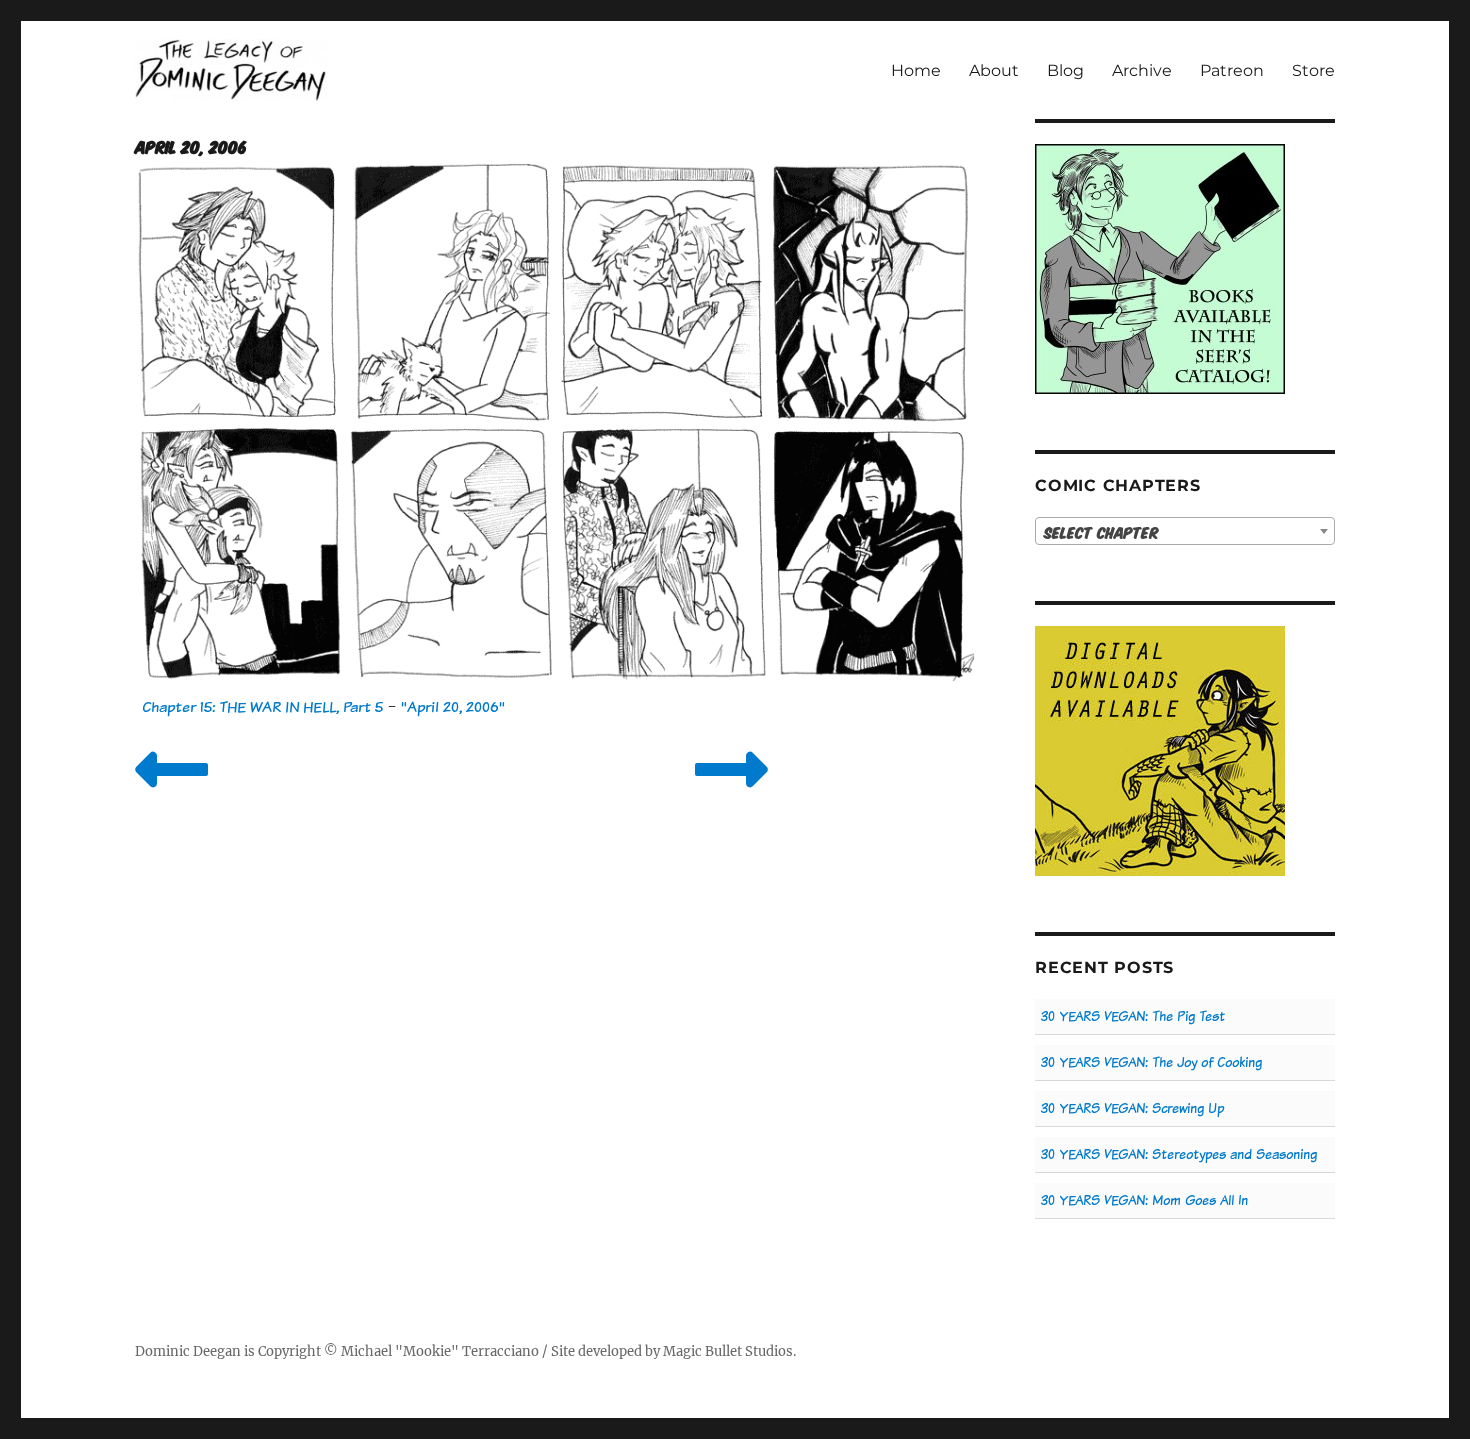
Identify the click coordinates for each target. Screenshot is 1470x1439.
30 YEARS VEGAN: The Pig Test (1133, 1016)
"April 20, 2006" (453, 706)
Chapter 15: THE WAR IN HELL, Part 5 (262, 706)
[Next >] (731, 794)
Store (1313, 70)
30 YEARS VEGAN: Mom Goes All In (1144, 1200)
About (994, 70)
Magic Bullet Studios (728, 1351)
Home (916, 70)
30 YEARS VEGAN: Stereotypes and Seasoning (1179, 1154)
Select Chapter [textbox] (1101, 532)
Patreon (1232, 70)
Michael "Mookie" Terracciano (440, 1351)
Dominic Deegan (188, 1351)
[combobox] (1185, 531)
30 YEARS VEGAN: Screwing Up (1132, 1108)
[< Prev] (171, 794)
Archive (1142, 70)
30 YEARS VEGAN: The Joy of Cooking (1151, 1062)
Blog (1065, 70)
